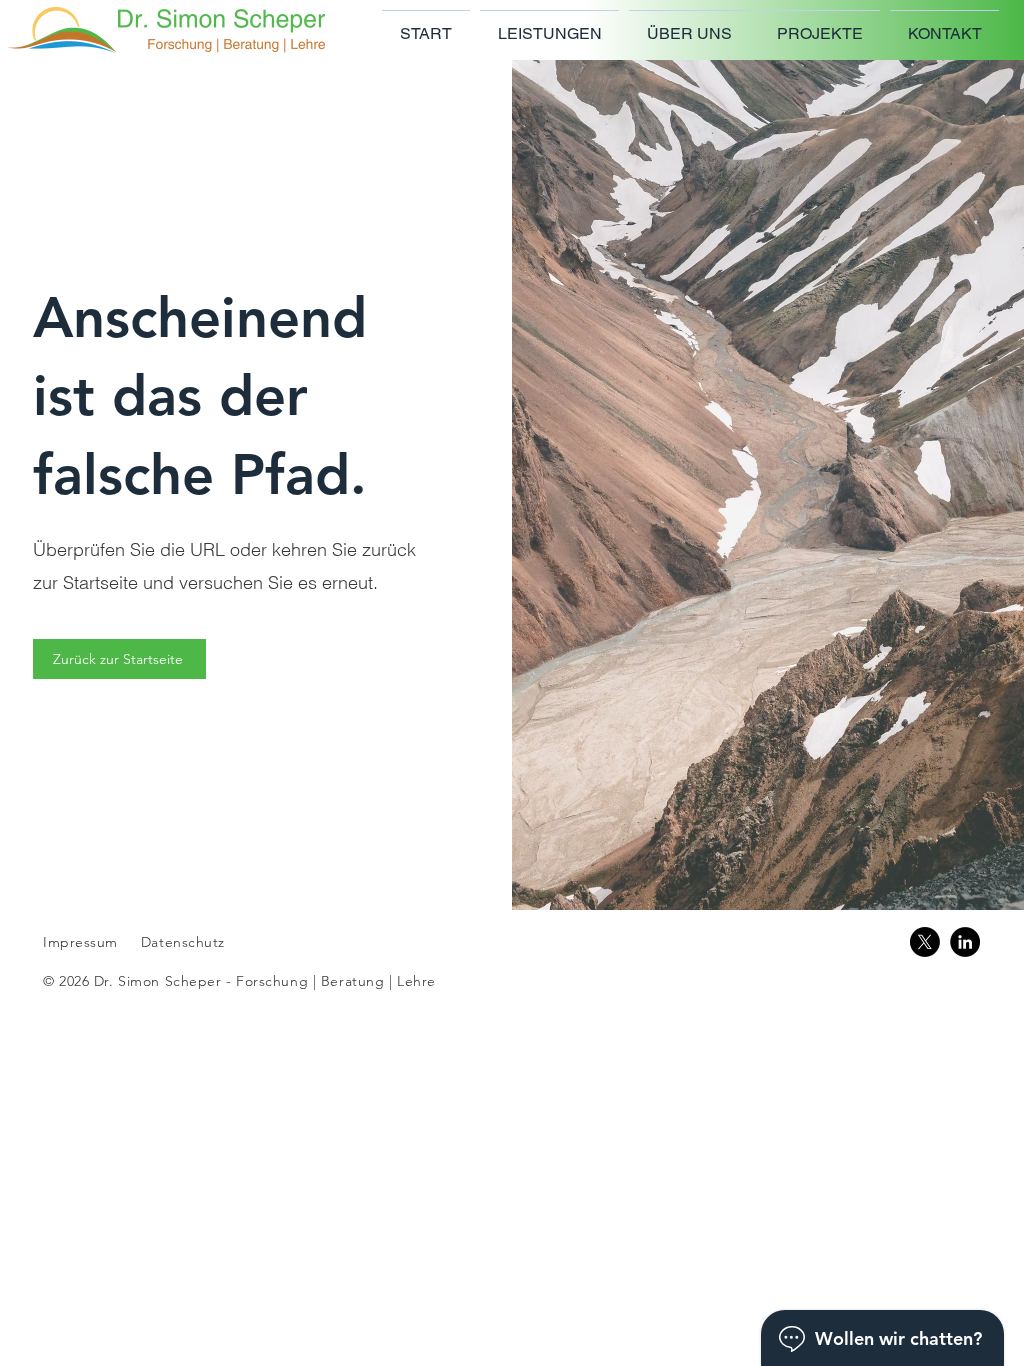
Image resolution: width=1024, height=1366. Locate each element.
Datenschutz (183, 942)
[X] (925, 942)
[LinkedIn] (965, 942)
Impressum (80, 942)
